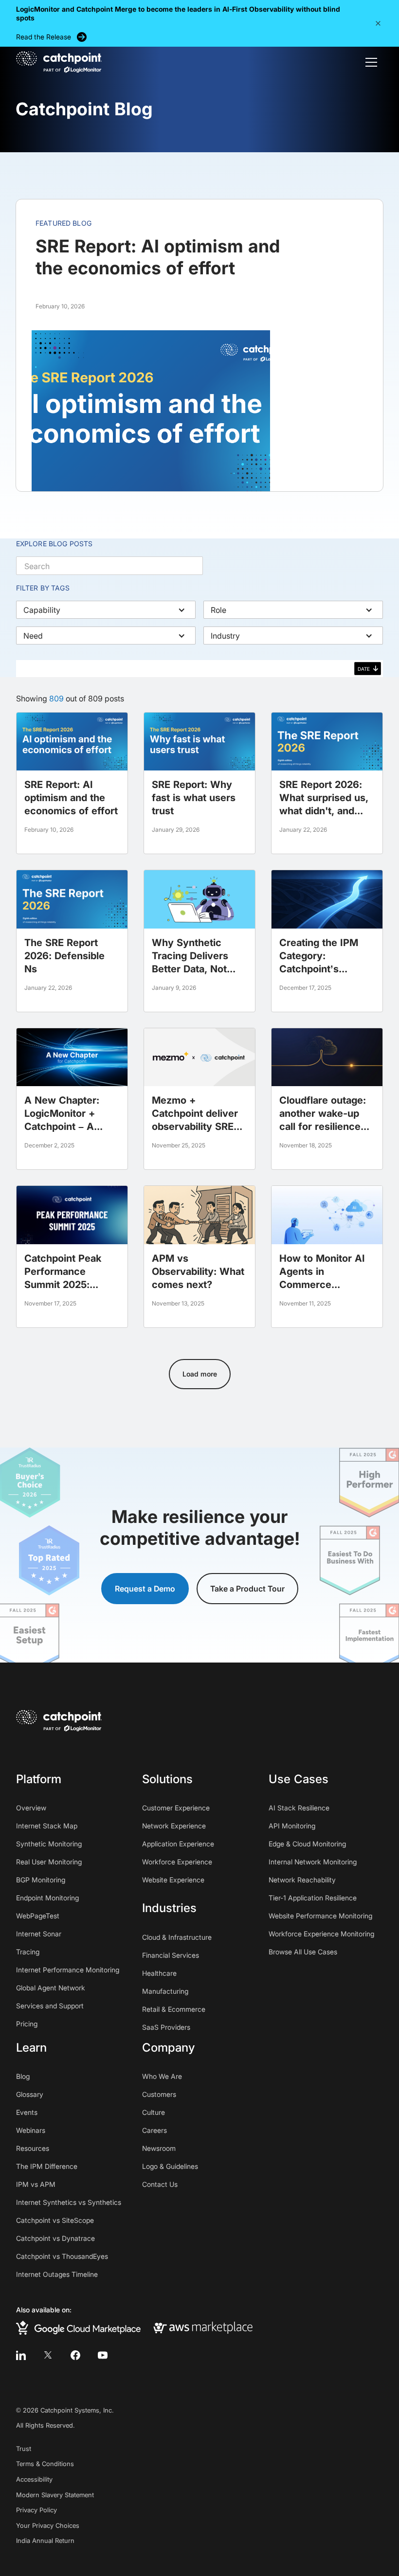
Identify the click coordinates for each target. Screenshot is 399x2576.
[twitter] (48, 2355)
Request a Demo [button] (145, 1589)
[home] (59, 62)
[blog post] (72, 783)
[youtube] (103, 2355)
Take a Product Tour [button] (247, 1589)
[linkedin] (21, 2355)
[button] (378, 23)
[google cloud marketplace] (78, 2328)
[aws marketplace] (203, 2327)
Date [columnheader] (364, 669)
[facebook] (75, 2355)
